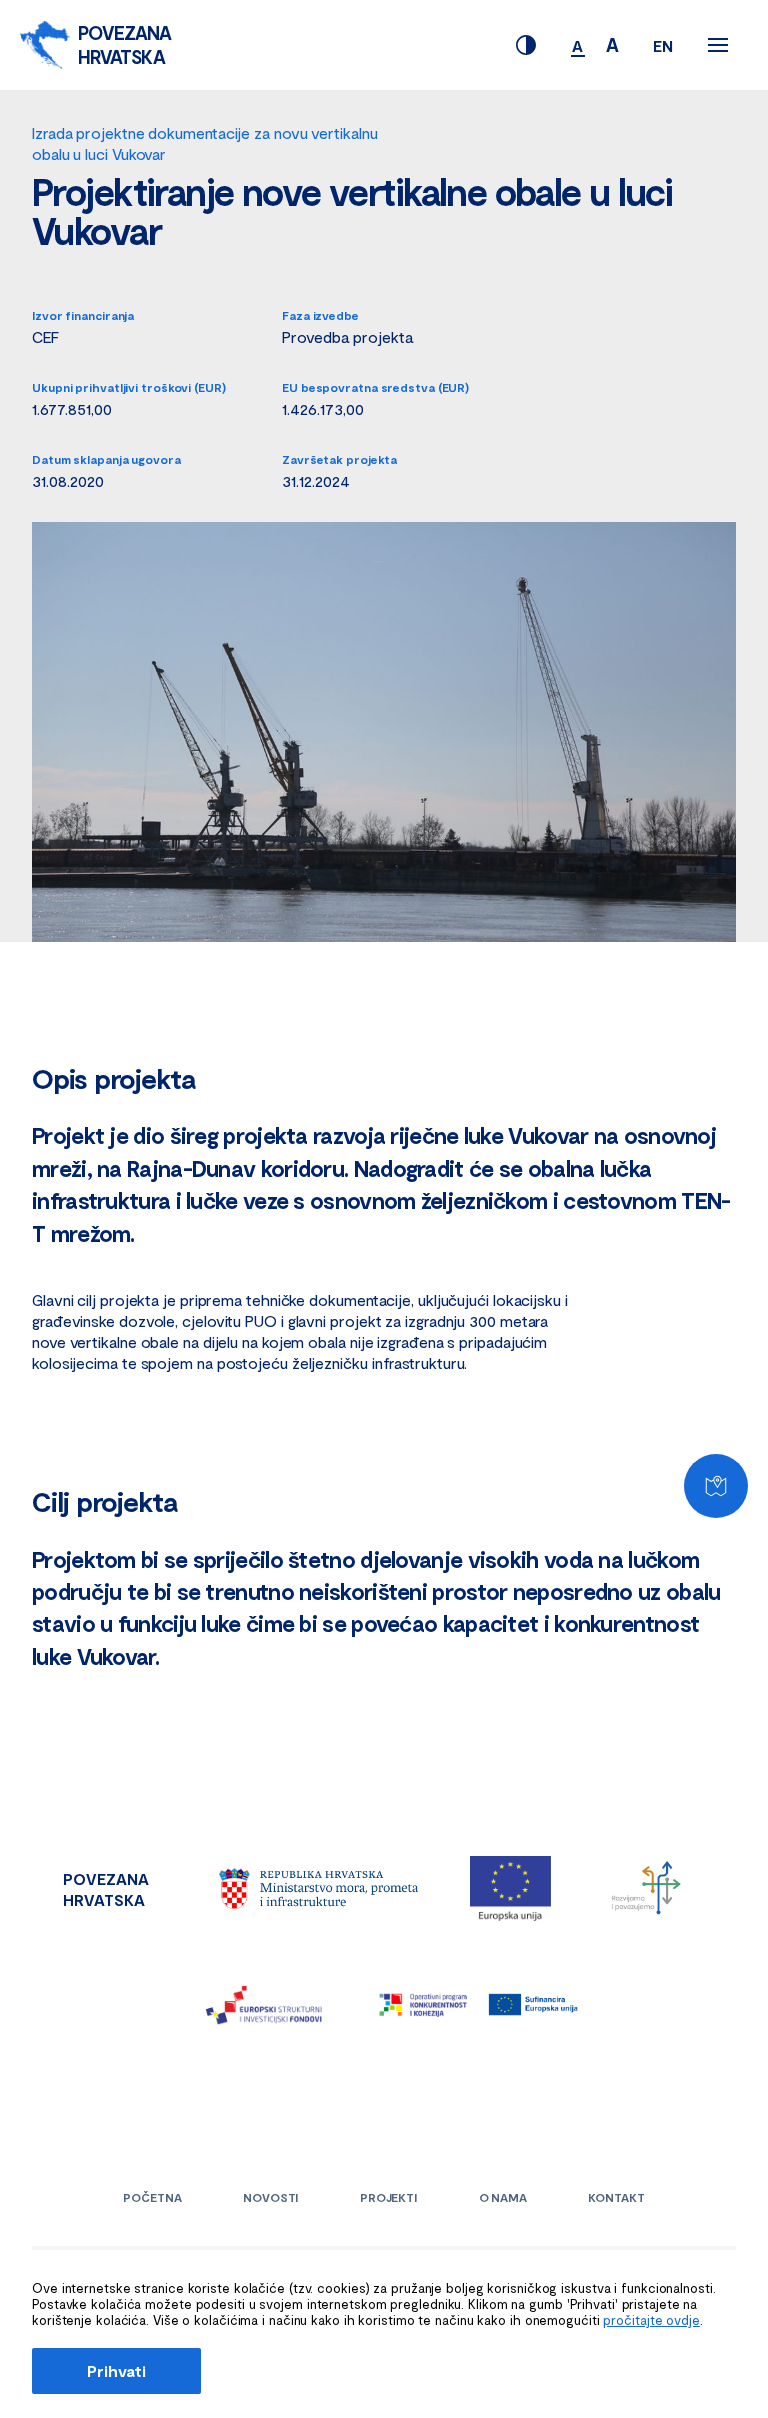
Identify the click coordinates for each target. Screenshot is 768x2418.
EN (663, 45)
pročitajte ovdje (651, 2320)
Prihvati (116, 2370)
